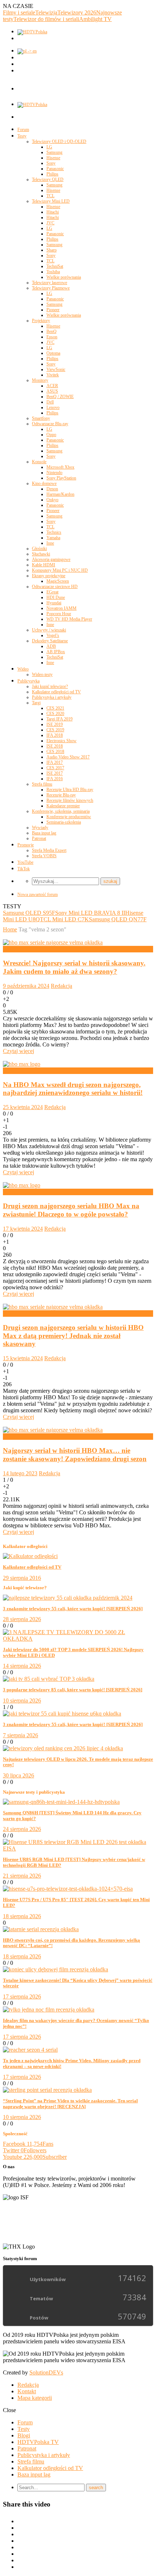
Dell (50, 402)
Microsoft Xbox (60, 467)
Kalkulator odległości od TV (56, 692)
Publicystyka (28, 681)
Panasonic (55, 169)
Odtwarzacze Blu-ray (50, 424)
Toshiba (53, 272)
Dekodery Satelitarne (50, 641)
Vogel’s (53, 635)
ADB (51, 646)
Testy (22, 136)
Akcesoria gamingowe (51, 559)
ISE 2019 (55, 724)
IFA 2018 (55, 735)
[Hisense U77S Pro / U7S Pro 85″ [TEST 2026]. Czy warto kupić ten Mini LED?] (68, 1889)
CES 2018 (55, 752)
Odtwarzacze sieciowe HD (55, 587)
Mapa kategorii (35, 2398)
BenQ (52, 331)
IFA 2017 (55, 762)
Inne (50, 543)
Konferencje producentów (69, 817)
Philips (52, 174)
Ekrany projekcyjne (49, 576)
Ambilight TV (95, 19)
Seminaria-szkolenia (64, 822)
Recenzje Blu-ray (61, 795)
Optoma (53, 353)
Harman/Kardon (60, 494)
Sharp (52, 250)
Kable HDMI (44, 565)
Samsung (54, 152)
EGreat (52, 592)
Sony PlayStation (61, 478)
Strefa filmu (42, 784)
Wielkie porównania (64, 277)
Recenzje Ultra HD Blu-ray (70, 790)
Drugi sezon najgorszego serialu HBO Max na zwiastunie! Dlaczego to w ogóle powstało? (71, 1210)
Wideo (23, 669)
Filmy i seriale (19, 12)
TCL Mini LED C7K (64, 919)
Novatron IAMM (61, 608)
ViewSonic (56, 369)
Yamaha (53, 538)
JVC (50, 223)
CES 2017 (55, 768)
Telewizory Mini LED (51, 201)
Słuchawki (41, 554)
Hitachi (53, 212)
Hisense (53, 158)
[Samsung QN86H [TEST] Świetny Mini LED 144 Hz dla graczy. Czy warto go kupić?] (61, 1802)
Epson (52, 337)
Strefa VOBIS (44, 856)
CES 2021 (55, 708)
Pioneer (53, 310)
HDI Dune (56, 597)
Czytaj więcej (19, 1051)
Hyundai (54, 603)
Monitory (40, 380)
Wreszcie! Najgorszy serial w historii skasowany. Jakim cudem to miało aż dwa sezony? (74, 967)
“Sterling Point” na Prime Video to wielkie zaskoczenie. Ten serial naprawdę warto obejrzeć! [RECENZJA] (70, 2104)
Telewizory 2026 (77, 12)
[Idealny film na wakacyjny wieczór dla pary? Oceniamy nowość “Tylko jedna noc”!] (49, 2010)
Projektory (41, 321)
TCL (50, 196)
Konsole (39, 462)
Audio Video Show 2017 (68, 757)
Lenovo (53, 407)
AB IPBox (56, 652)
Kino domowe (44, 483)
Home (10, 929)
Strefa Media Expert (49, 850)
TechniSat (55, 266)
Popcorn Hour (59, 614)
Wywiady (40, 828)
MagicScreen (58, 581)
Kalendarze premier (63, 806)
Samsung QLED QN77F (118, 919)
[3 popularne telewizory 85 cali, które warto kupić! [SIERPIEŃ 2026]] (49, 1679)
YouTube (25, 862)
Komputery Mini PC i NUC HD (60, 570)
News (10, 949)
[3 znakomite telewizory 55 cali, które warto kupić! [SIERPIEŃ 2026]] (68, 1598)
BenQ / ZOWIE (60, 397)
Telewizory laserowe (50, 283)
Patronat (39, 838)
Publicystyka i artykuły (52, 697)
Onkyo (52, 500)
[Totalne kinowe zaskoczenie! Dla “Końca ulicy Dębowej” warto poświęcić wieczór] (56, 1969)
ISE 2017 (55, 773)
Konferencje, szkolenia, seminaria (61, 811)
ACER (52, 386)
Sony (51, 163)
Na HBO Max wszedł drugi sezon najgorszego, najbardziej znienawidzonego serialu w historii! (73, 1089)
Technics (54, 532)
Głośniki (39, 549)
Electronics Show (61, 741)
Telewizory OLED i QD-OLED (59, 141)
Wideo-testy (42, 674)
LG (49, 147)
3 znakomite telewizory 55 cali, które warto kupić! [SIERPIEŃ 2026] (73, 1609)
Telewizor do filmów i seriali (46, 19)
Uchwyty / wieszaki (49, 630)
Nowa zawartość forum (38, 894)
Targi (36, 703)
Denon (52, 489)
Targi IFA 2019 (59, 719)
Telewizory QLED (48, 179)
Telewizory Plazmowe (51, 288)
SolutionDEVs (46, 2372)
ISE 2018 (55, 746)
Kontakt (27, 2391)
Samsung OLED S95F (29, 913)
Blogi (24, 2435)
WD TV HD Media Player (69, 619)
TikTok (24, 869)
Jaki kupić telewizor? (50, 686)
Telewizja (46, 12)
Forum (23, 130)
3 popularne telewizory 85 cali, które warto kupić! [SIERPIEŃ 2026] (73, 1690)
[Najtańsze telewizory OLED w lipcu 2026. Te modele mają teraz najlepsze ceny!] (63, 1748)
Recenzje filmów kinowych (70, 800)
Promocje (26, 845)
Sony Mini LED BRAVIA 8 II (90, 913)
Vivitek (53, 375)
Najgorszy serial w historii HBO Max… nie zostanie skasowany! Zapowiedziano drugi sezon (75, 1455)
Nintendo (54, 473)
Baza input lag (44, 833)
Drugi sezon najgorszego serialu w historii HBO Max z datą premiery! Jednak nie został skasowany (73, 1336)
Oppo (51, 435)
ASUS (52, 391)
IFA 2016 (55, 779)
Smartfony (41, 418)
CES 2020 (55, 714)
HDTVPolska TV (38, 2442)
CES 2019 (55, 730)
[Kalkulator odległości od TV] (30, 1556)
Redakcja (61, 986)
